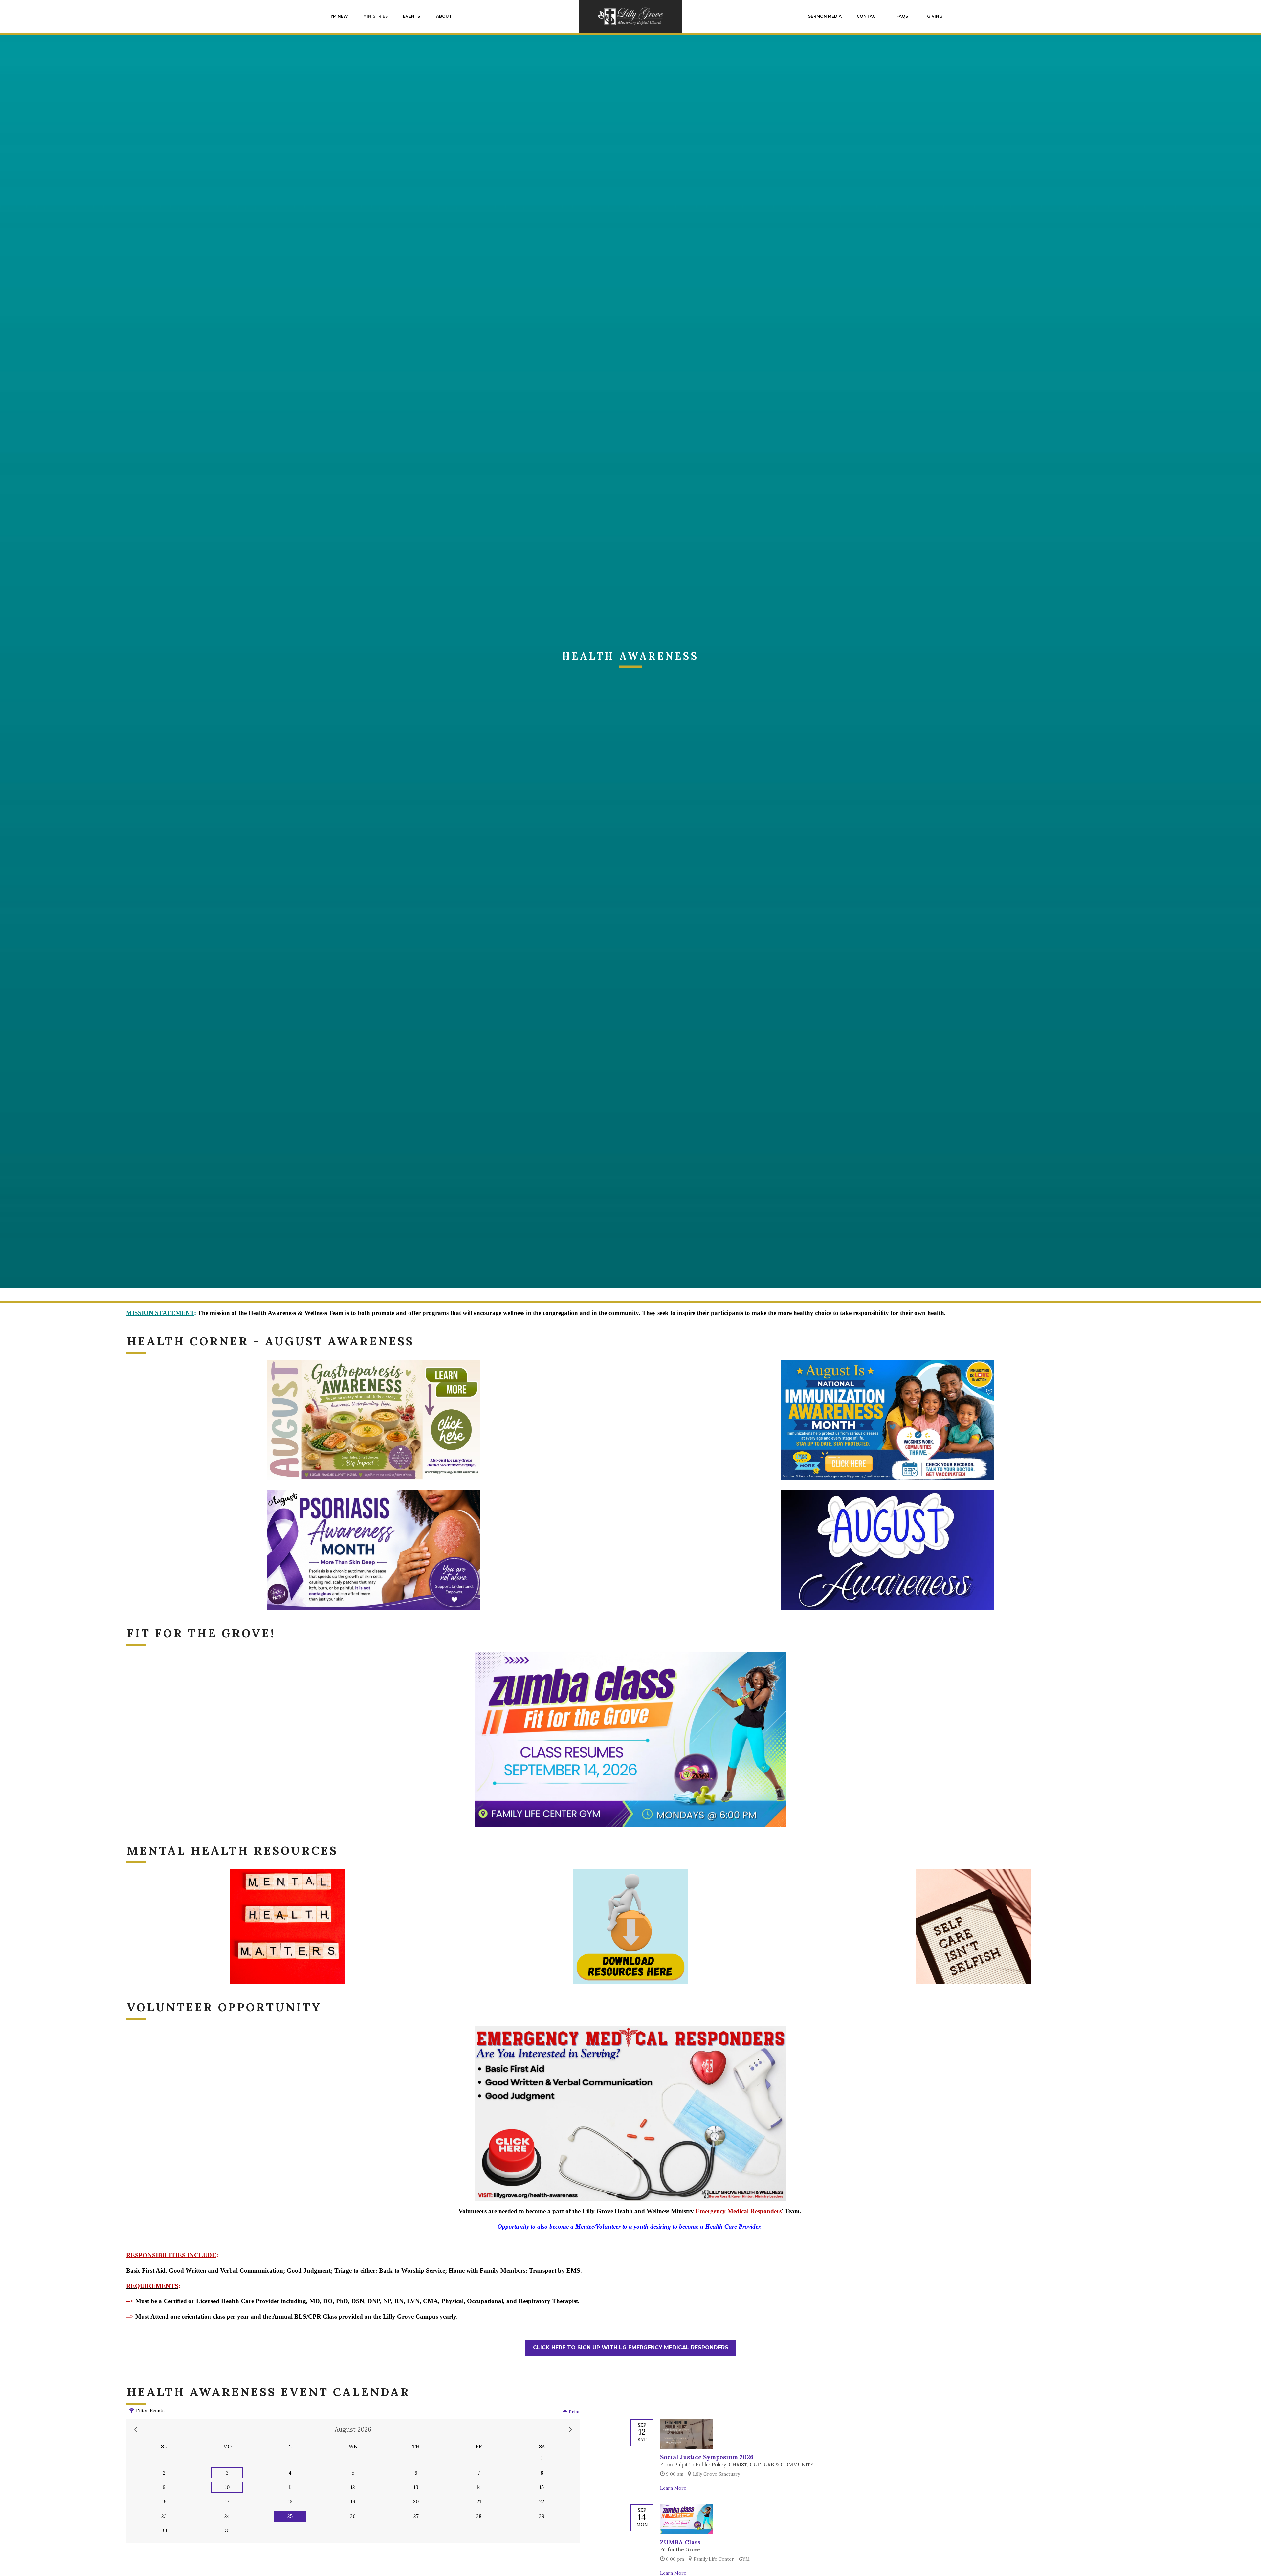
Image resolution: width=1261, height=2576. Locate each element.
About (444, 16)
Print (574, 2412)
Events (411, 16)
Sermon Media (825, 16)
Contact (868, 16)
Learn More (673, 2488)
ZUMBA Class (680, 2542)
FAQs (902, 16)
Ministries (376, 16)
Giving (935, 16)
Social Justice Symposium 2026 (707, 2457)
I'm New (339, 16)
